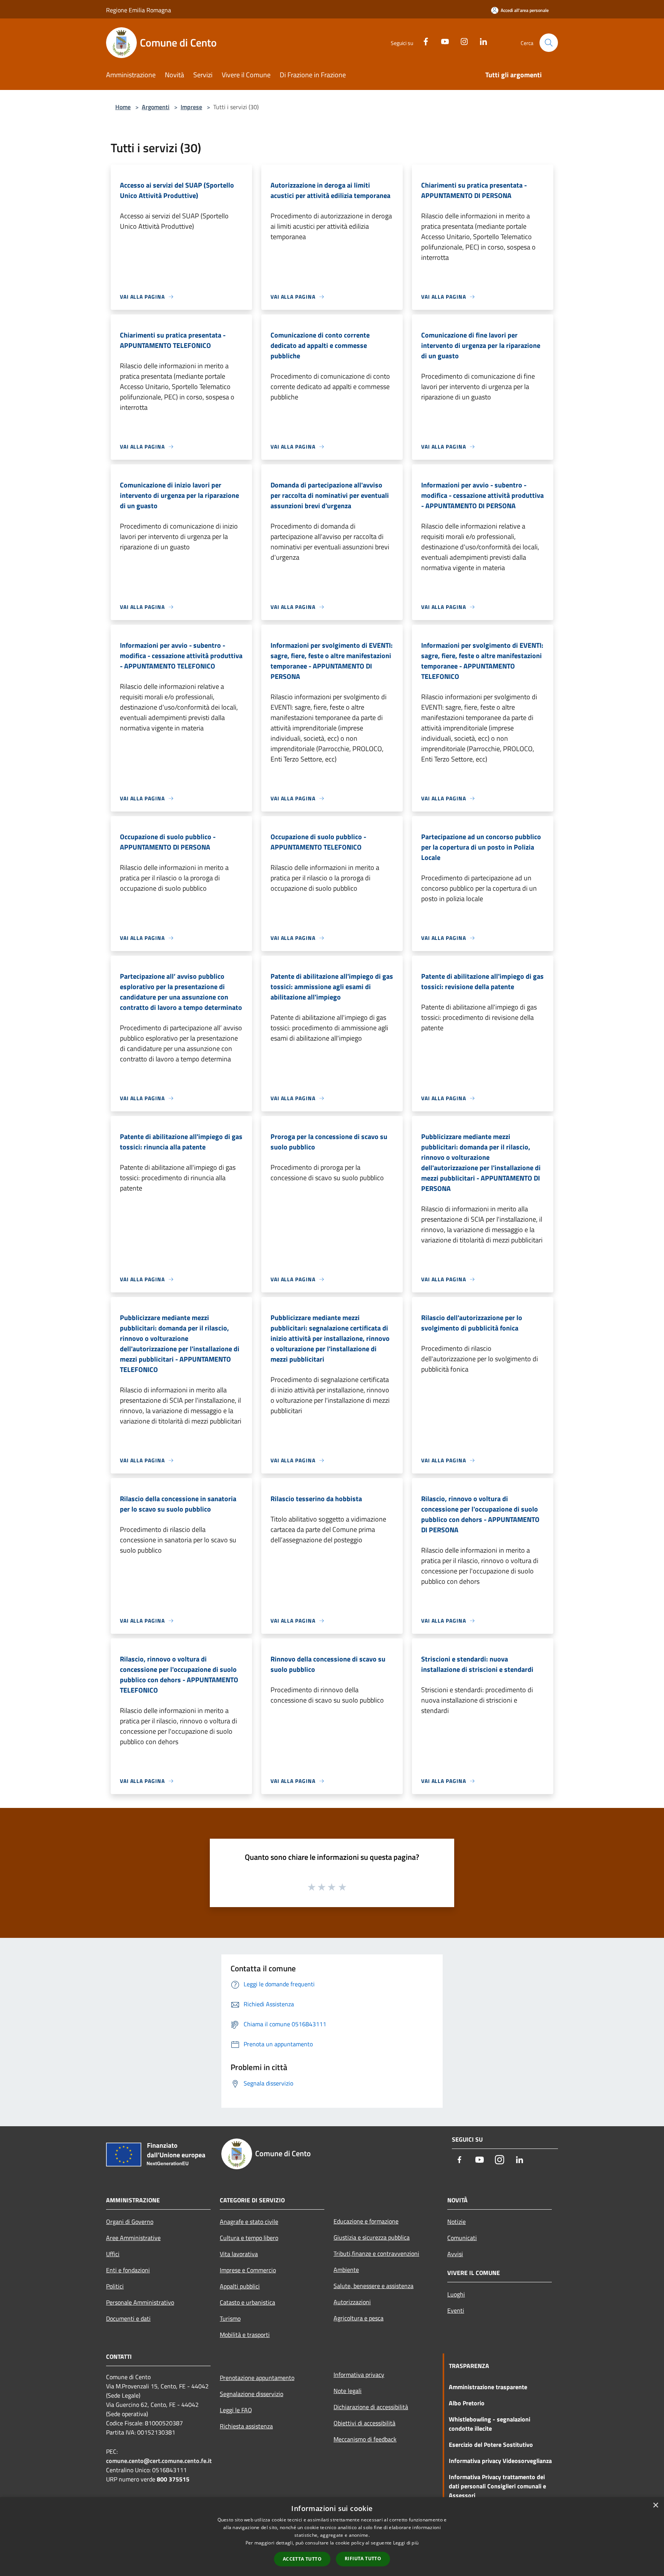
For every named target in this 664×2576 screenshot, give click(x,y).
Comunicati (462, 2238)
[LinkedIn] (480, 41)
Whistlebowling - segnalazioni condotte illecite (490, 2424)
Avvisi (455, 2254)
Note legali (348, 2391)
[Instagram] (461, 41)
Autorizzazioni (352, 2302)
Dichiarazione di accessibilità (371, 2407)
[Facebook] (423, 41)
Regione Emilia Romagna (139, 10)
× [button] (655, 2505)
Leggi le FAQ (236, 2410)
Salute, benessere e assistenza (373, 2286)
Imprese (191, 107)
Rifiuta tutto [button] (363, 2559)
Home (123, 107)
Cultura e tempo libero (249, 2238)
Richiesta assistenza (246, 2426)
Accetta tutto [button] (302, 2559)
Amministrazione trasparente (488, 2387)
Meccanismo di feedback (365, 2439)
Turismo (230, 2318)
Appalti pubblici (240, 2286)
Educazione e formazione (366, 2221)
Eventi (456, 2310)
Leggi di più (406, 2543)
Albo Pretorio (467, 2403)
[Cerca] (549, 43)
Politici (115, 2286)
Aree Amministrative (133, 2238)
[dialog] (332, 2537)
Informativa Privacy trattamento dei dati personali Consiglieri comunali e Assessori (497, 2486)
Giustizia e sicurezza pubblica (372, 2237)
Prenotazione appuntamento (257, 2378)
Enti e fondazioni (128, 2270)
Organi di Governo (130, 2222)
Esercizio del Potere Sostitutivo (491, 2445)
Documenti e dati (128, 2318)
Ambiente (346, 2270)
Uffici (113, 2254)
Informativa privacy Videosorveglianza (500, 2461)
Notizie (456, 2222)
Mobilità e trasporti (245, 2335)
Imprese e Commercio (248, 2270)
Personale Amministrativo (140, 2302)
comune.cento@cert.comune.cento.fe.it (159, 2461)
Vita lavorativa (239, 2254)
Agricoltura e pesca (359, 2318)
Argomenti (156, 107)
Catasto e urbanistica (247, 2302)
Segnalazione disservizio (251, 2394)
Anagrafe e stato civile (249, 2222)
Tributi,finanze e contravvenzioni (376, 2253)
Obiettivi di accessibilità (364, 2423)
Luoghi (456, 2294)
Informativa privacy (359, 2375)
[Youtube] (442, 41)
